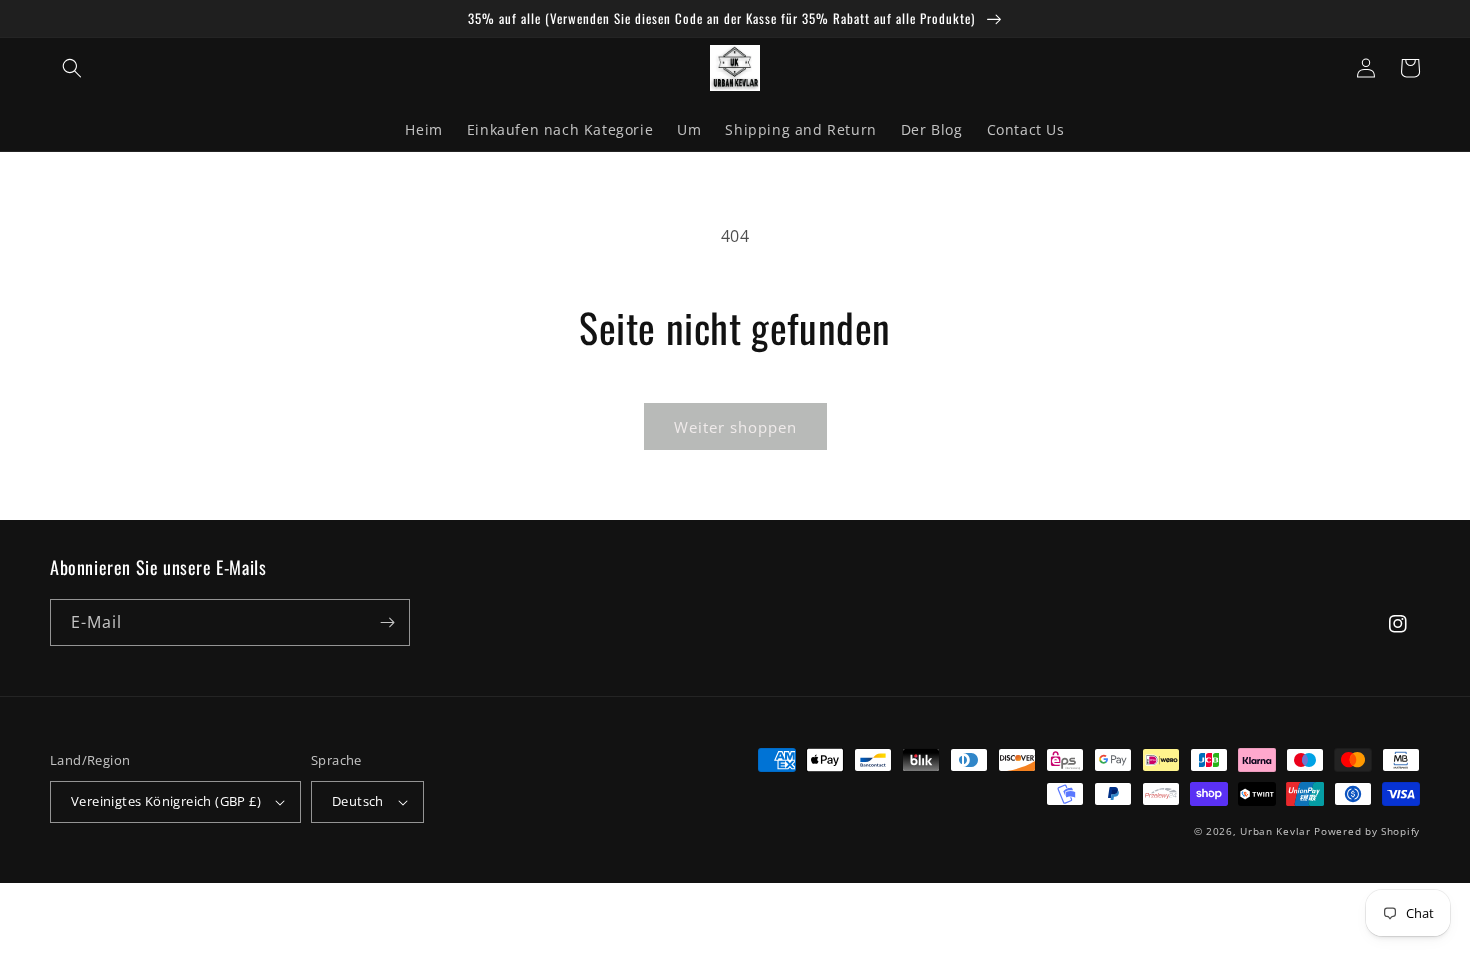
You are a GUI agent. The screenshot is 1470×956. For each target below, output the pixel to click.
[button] (72, 68)
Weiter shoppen (735, 427)
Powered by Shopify (1367, 831)
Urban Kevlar (1275, 831)
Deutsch (358, 801)
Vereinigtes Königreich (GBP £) (166, 801)
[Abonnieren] (387, 622)
